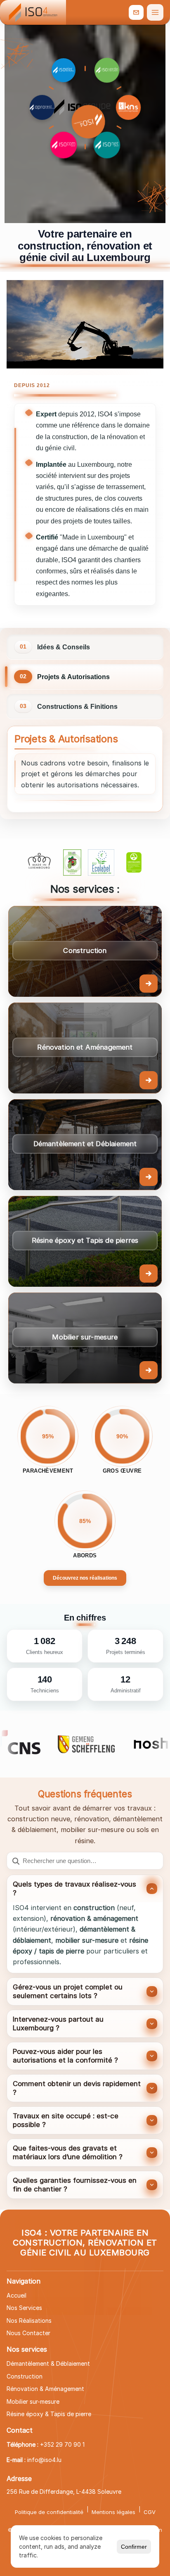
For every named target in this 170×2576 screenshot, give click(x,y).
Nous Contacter (28, 2333)
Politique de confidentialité (49, 2512)
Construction (25, 2376)
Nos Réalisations (29, 2321)
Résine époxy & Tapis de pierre (49, 2414)
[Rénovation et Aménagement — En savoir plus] (85, 1048)
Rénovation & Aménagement (45, 2389)
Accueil (17, 2295)
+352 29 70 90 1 (62, 2444)
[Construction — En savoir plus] (85, 951)
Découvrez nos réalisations (85, 1578)
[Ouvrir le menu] (155, 12)
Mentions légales (113, 2512)
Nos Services (24, 2308)
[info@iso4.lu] (136, 12)
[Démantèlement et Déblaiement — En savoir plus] (85, 1145)
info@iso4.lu (44, 2460)
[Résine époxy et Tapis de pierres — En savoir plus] (85, 1241)
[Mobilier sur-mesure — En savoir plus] (85, 1338)
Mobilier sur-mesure (33, 2401)
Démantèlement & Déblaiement (48, 2363)
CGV (150, 2512)
